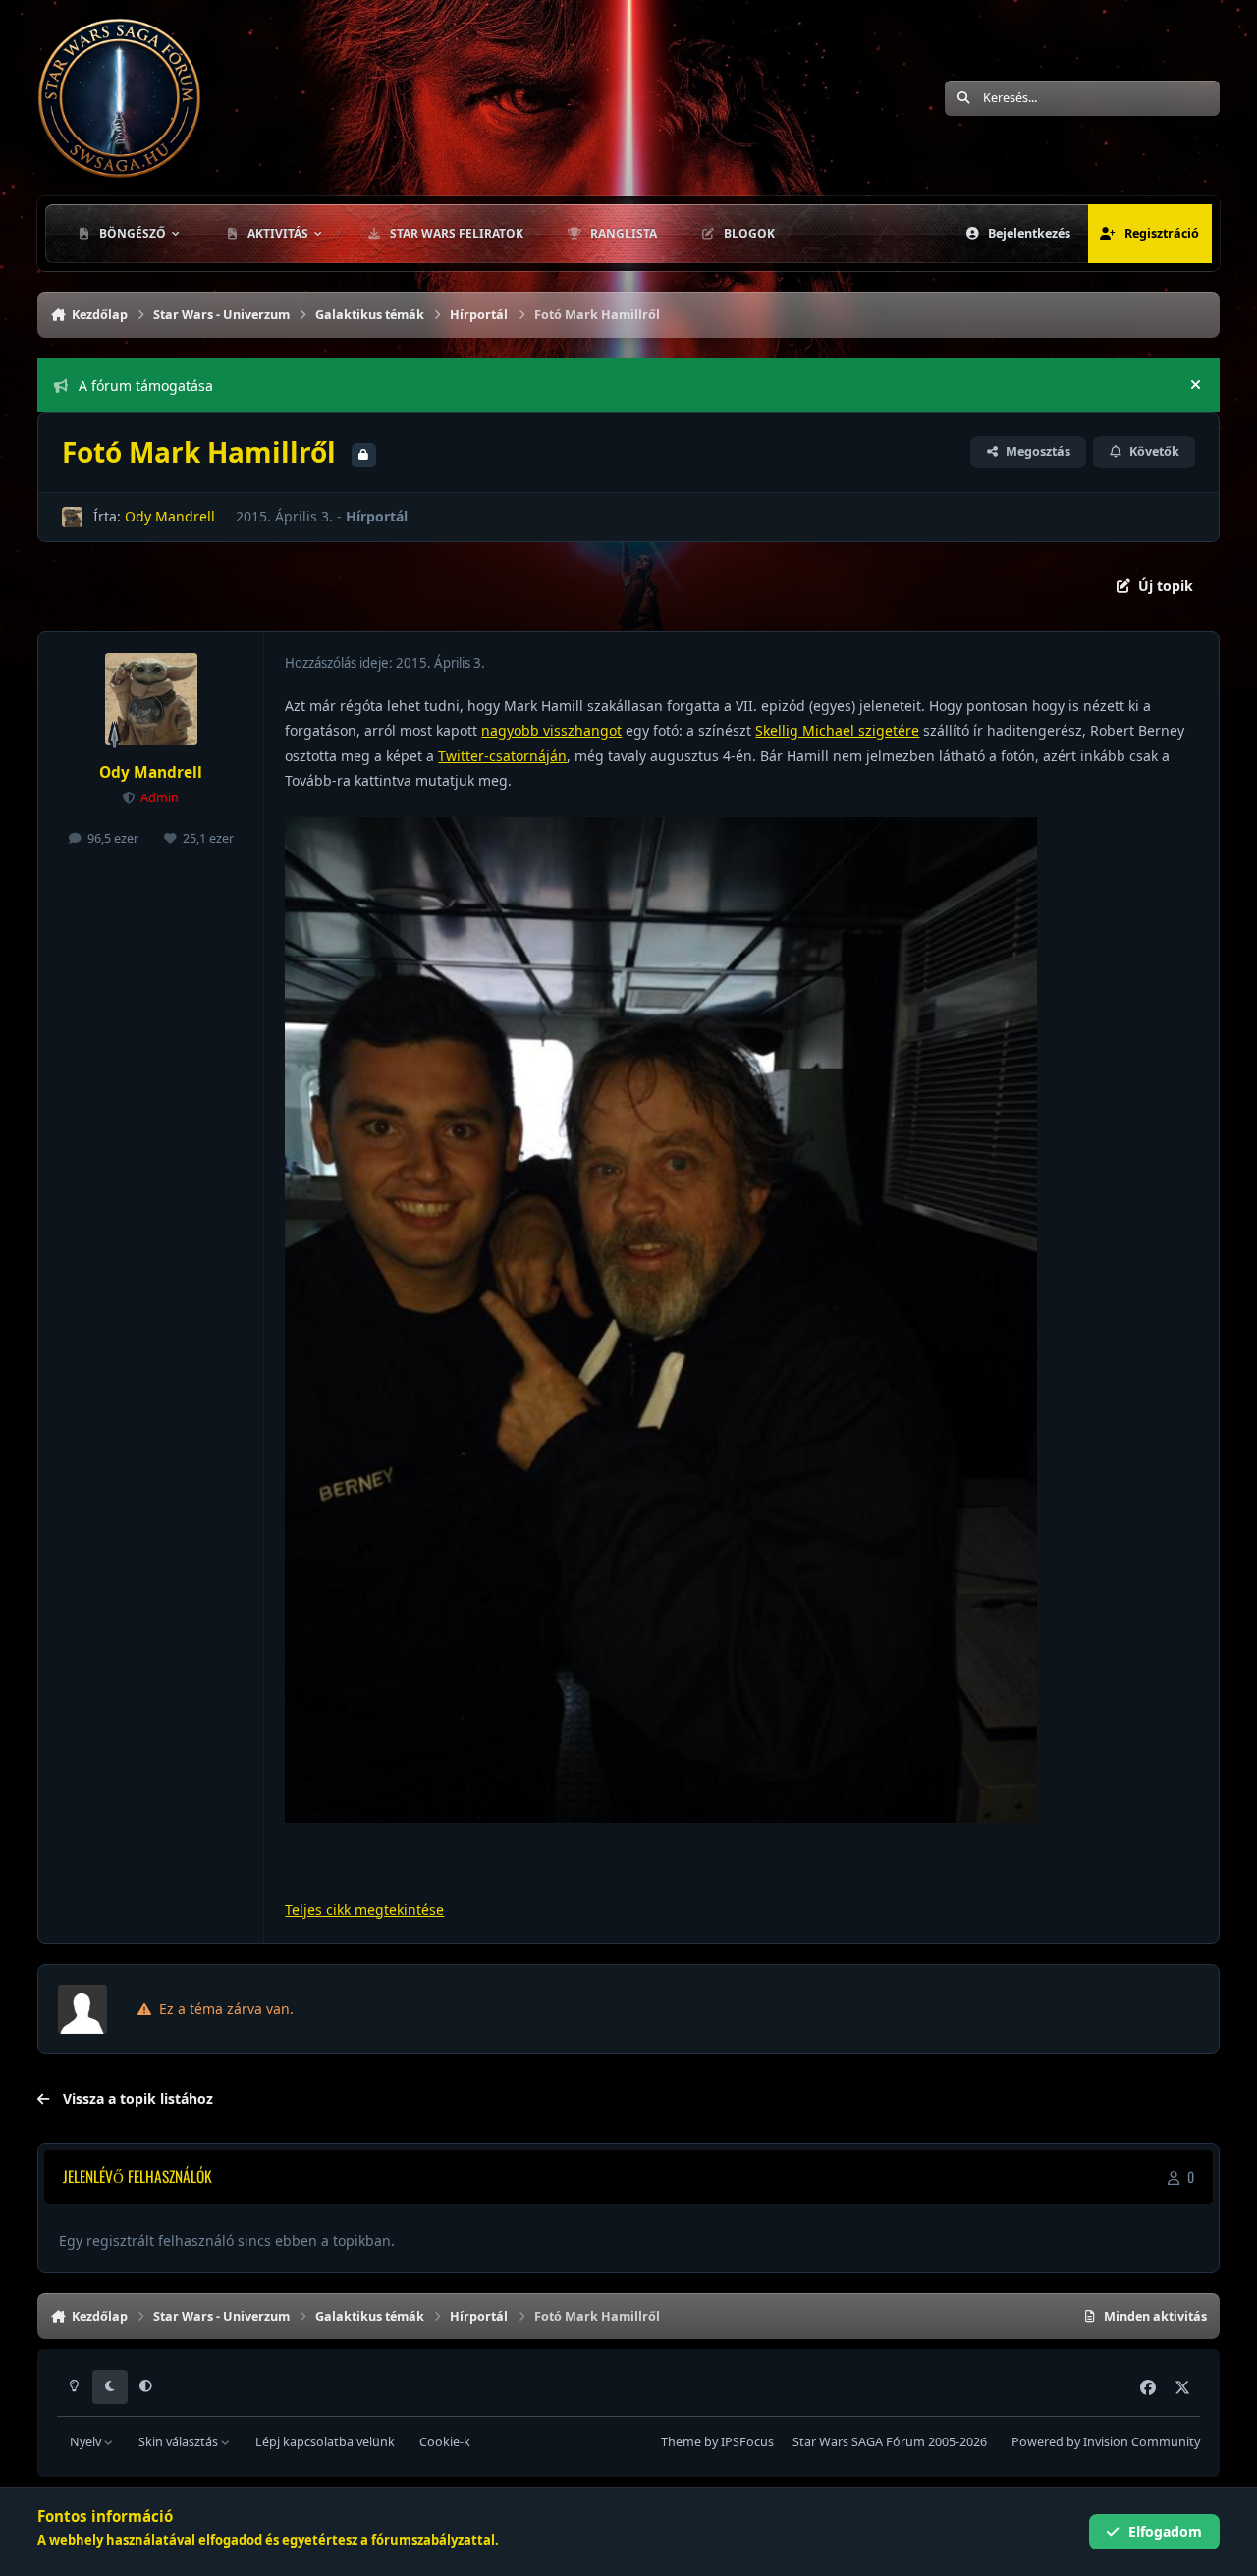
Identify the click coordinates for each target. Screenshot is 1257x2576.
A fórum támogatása (146, 385)
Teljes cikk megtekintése (364, 1910)
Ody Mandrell (170, 516)
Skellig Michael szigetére (837, 730)
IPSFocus (747, 2442)
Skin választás (180, 2442)
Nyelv (87, 2442)
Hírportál (377, 516)
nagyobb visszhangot (551, 730)
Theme (681, 2442)
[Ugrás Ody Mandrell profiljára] (72, 517)
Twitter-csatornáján (502, 756)
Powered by (1106, 2442)
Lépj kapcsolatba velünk (325, 2442)
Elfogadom (1165, 2531)
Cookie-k (445, 2442)
